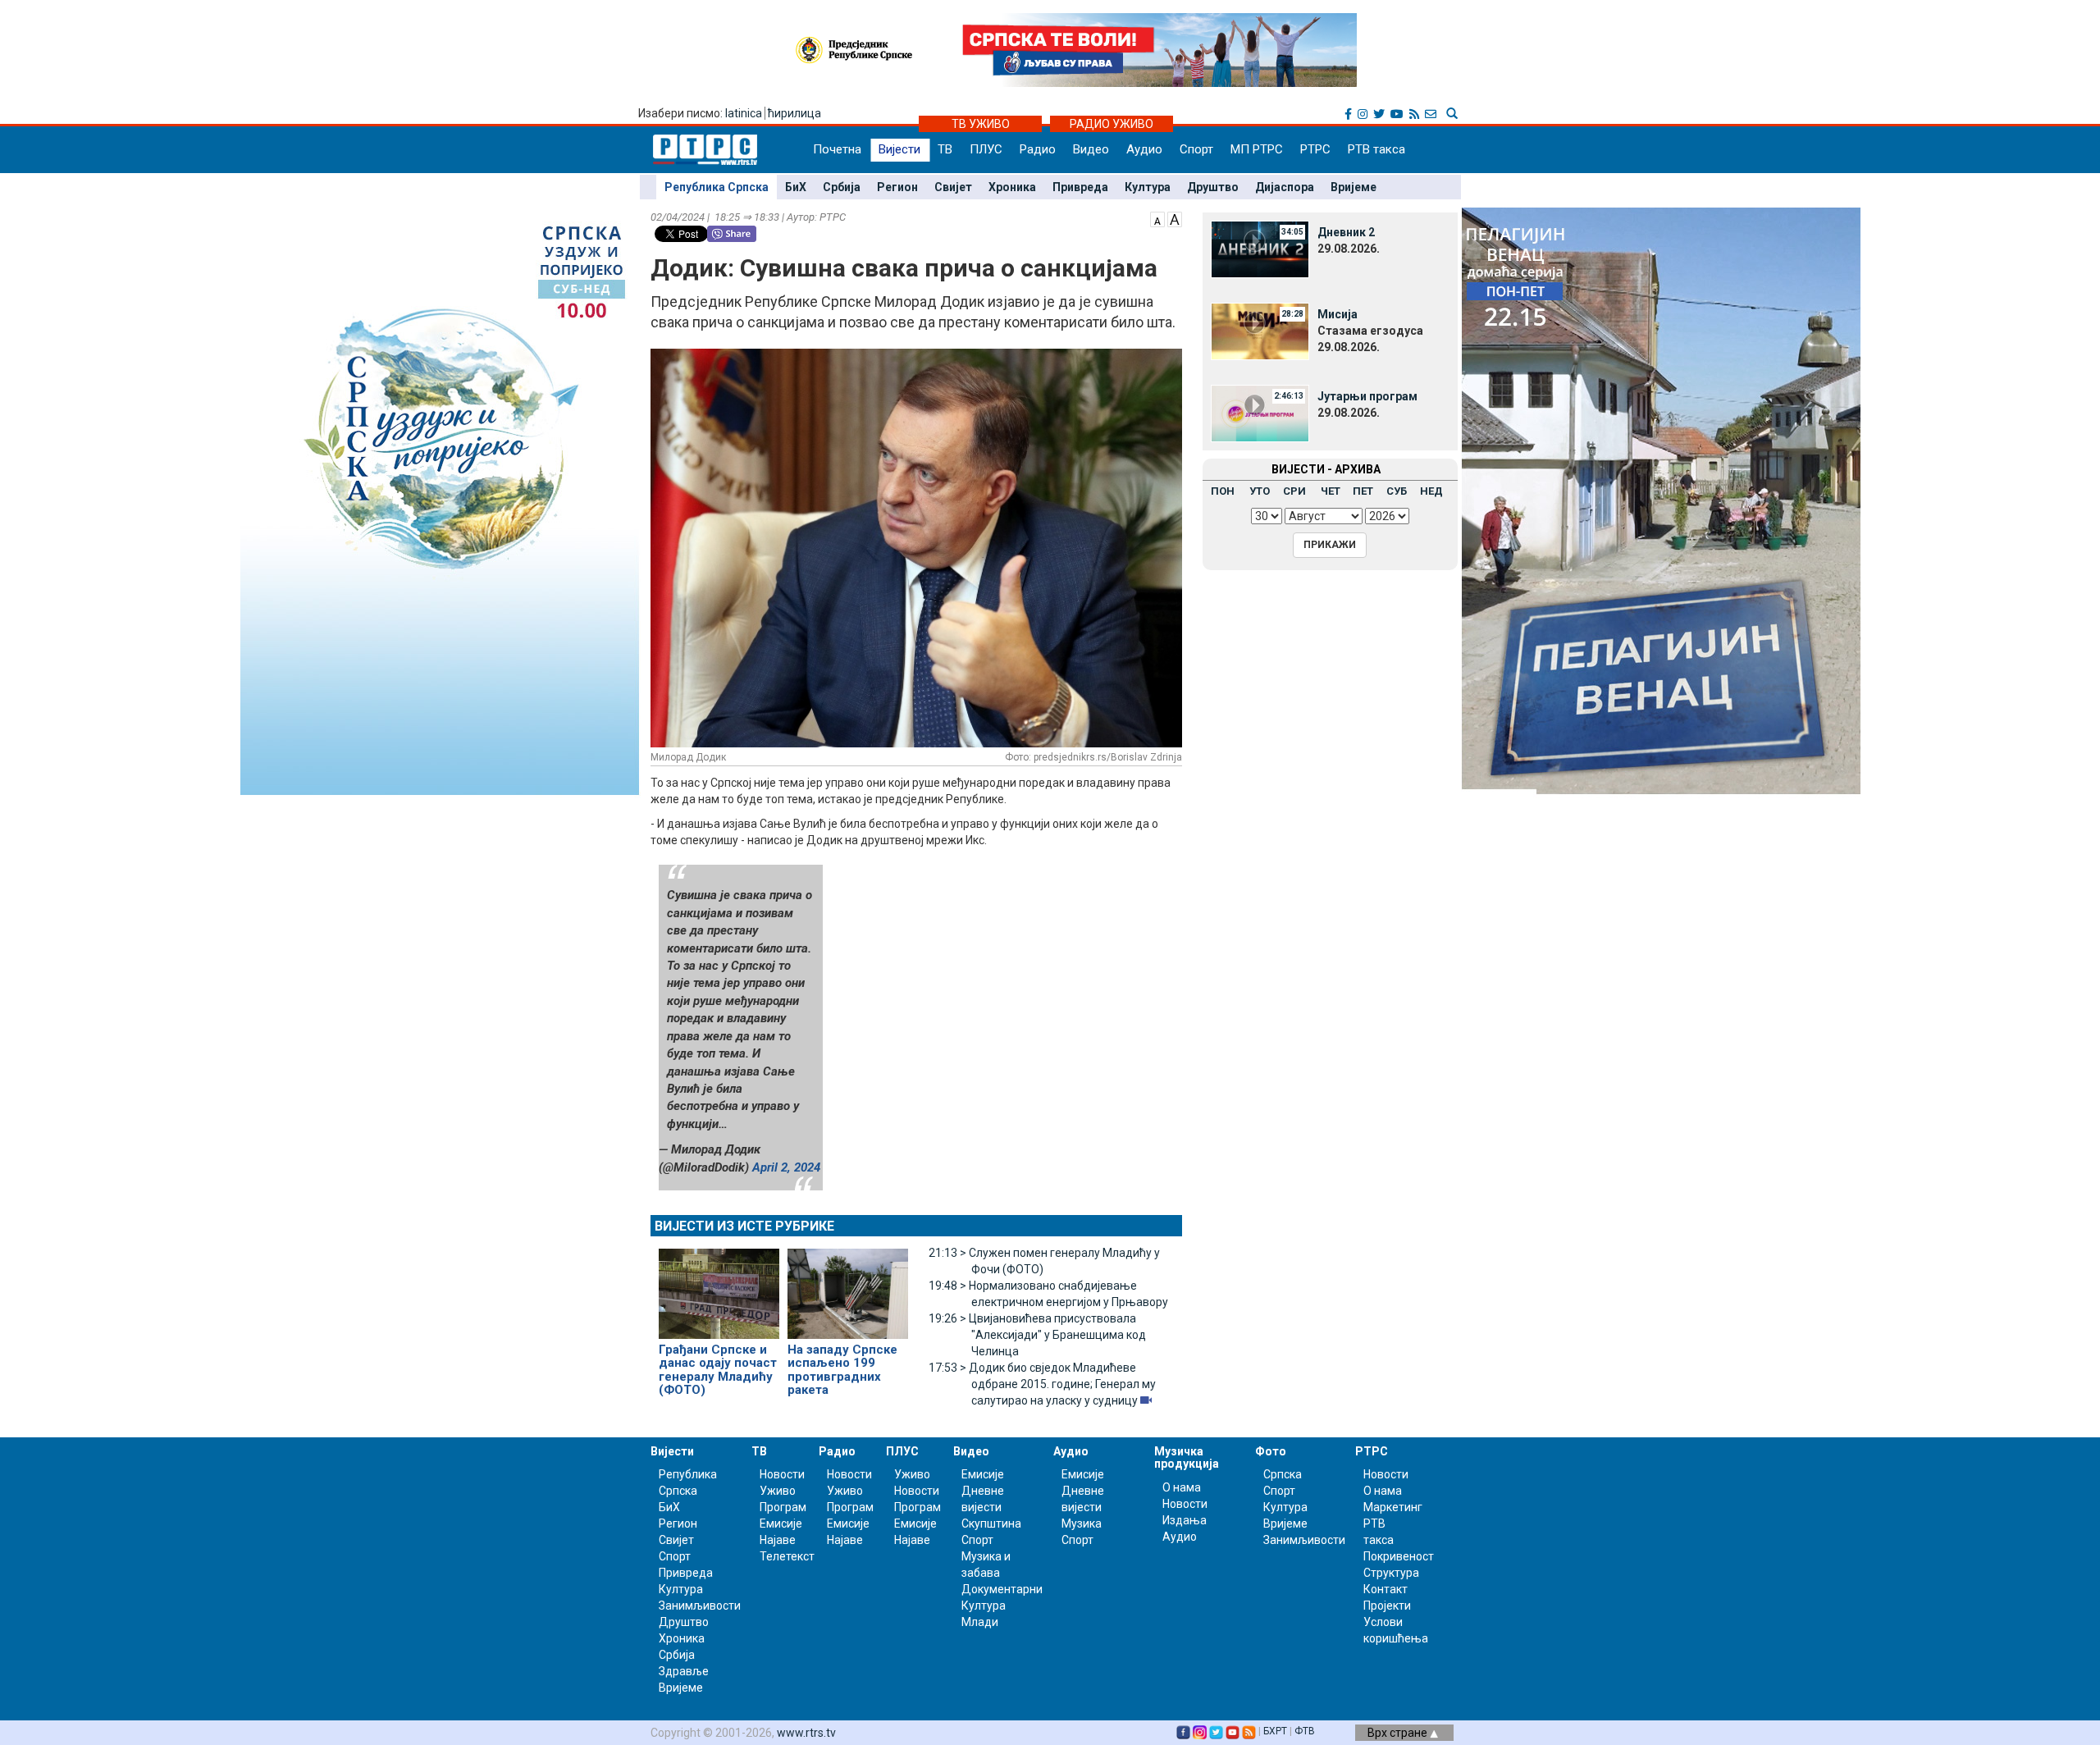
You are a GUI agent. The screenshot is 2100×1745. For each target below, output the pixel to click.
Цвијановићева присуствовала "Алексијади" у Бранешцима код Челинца (1037, 1335)
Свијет (953, 187)
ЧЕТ (1331, 491)
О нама (1182, 1487)
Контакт (1386, 1589)
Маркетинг (1393, 1507)
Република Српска (717, 187)
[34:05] (1260, 249)
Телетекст (787, 1556)
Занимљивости (700, 1606)
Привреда (1080, 187)
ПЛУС (986, 149)
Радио (1038, 149)
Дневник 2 (1346, 232)
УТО (1260, 491)
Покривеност (1399, 1556)
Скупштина (991, 1523)
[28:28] (1260, 331)
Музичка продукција (1187, 1457)
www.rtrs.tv (806, 1733)
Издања (1185, 1520)
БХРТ (1275, 1731)
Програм (783, 1507)
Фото (1271, 1451)
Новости (782, 1474)
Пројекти (1387, 1606)
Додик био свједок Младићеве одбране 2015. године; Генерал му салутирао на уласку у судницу (1042, 1384)
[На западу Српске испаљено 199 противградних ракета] (848, 1286)
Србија (842, 187)
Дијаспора (1285, 187)
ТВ (945, 149)
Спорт (1196, 149)
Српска (1283, 1474)
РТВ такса (1376, 149)
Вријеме (1354, 187)
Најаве (778, 1540)
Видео (1091, 149)
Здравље (684, 1671)
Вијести (899, 149)
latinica (744, 113)
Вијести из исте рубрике (744, 1226)
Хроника (1012, 187)
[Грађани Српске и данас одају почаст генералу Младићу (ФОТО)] (719, 1286)
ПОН (1223, 491)
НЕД (1431, 491)
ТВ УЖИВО (981, 124)
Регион (897, 187)
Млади (980, 1622)
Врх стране (1399, 1733)
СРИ (1294, 491)
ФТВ (1305, 1731)
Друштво (1213, 187)
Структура (1391, 1573)
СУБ (1397, 491)
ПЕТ (1363, 491)
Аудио (1144, 149)
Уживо (778, 1491)
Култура (1148, 187)
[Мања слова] (1157, 218)
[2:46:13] (1260, 413)
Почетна (837, 149)
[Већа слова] (1175, 218)
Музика (1082, 1523)
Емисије (781, 1523)
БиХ (796, 187)
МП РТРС (1257, 149)
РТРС (1315, 149)
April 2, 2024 (786, 1167)
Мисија (1338, 314)
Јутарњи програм (1367, 396)
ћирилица (794, 113)
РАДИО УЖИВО (1112, 124)
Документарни (1002, 1589)
